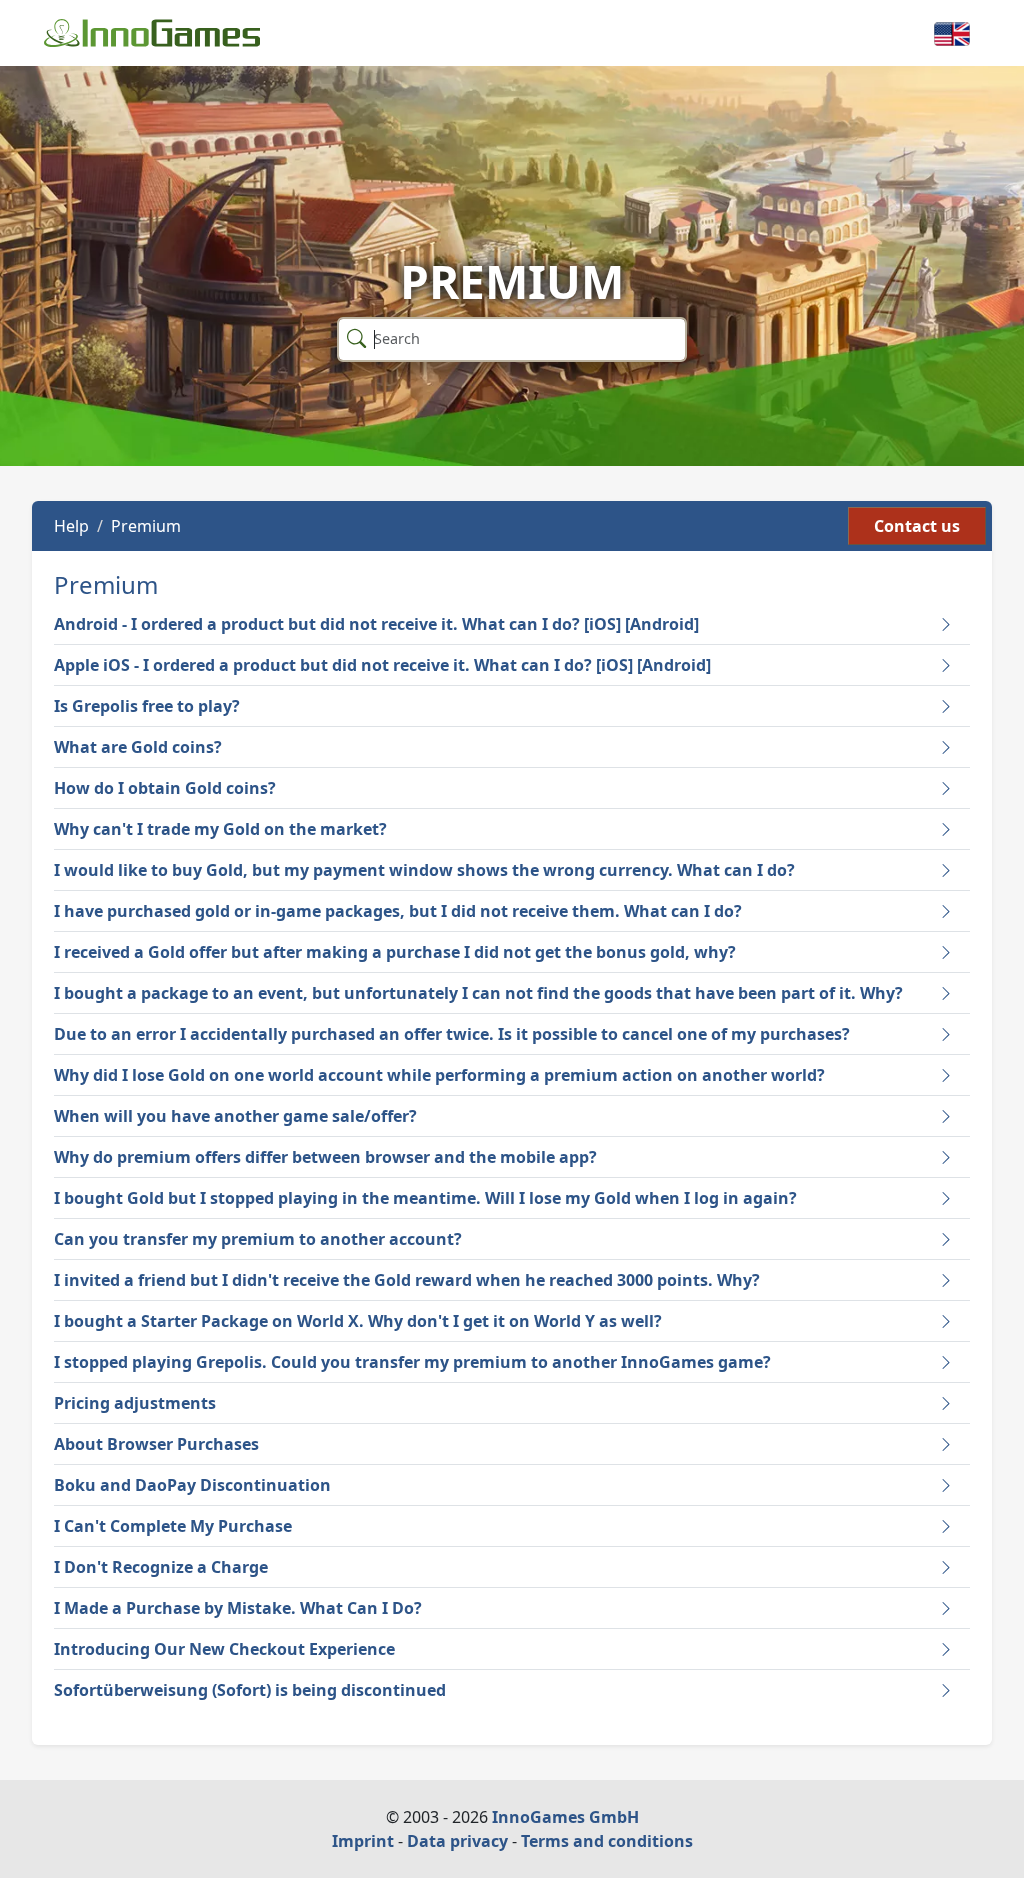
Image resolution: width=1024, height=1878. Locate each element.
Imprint (363, 1841)
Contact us (917, 526)
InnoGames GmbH (565, 1817)
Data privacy (457, 1841)
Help (71, 526)
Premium (146, 526)
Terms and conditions (607, 1841)
